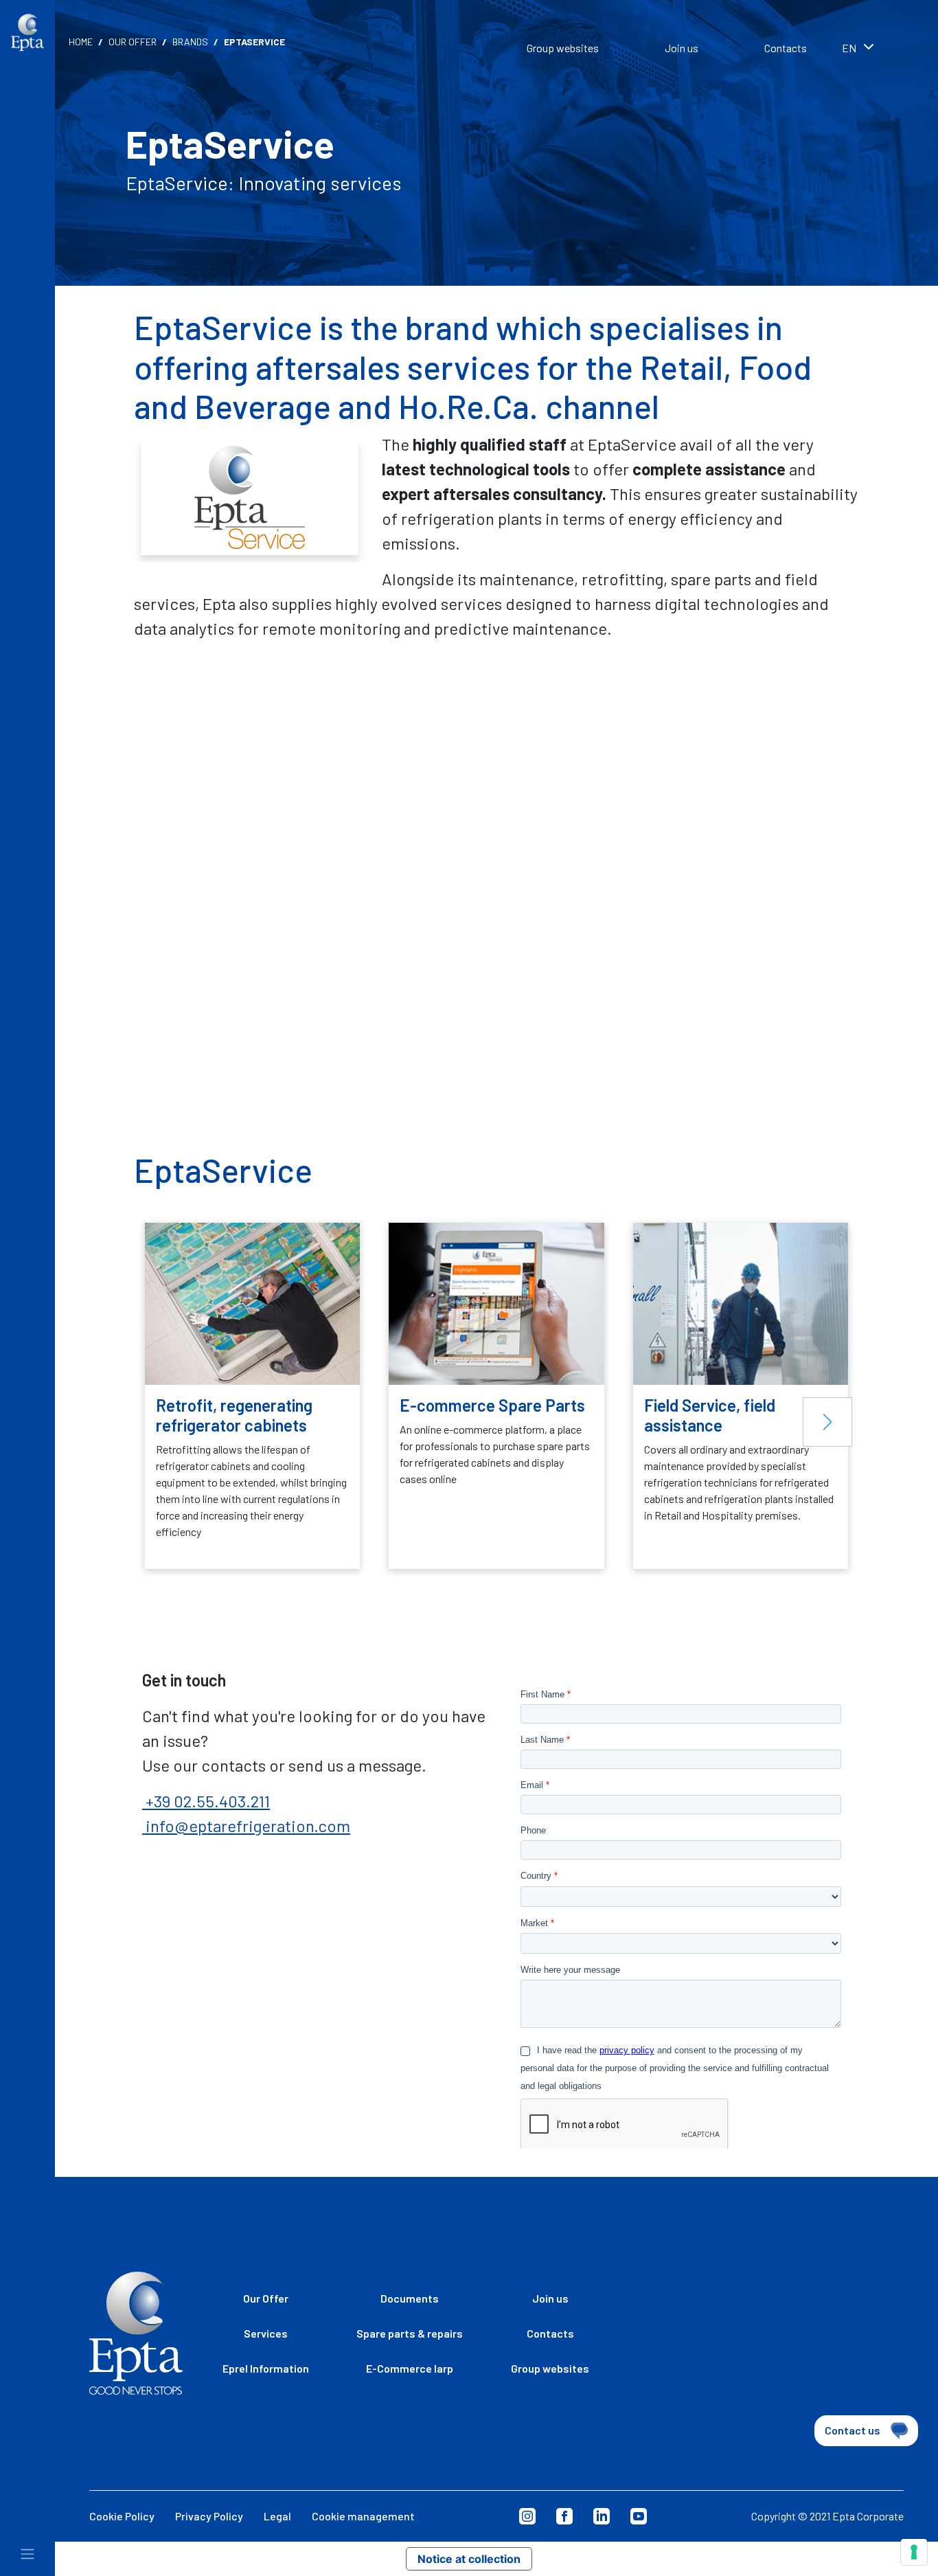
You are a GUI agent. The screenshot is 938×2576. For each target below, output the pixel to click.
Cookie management (363, 2516)
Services (266, 2333)
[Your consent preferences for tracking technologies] (914, 2552)
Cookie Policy (122, 2516)
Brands (190, 42)
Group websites (563, 48)
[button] (827, 1422)
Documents (410, 2298)
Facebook (564, 2516)
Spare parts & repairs (410, 2333)
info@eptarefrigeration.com (246, 1826)
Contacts (786, 48)
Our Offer (133, 42)
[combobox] (876, 49)
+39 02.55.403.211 (206, 1801)
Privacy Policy (209, 2516)
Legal (277, 2516)
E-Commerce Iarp (410, 2368)
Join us (682, 48)
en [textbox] (849, 48)
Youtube (639, 2516)
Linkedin (602, 2516)
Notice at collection (469, 2559)
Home (81, 42)
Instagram (527, 2516)
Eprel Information (266, 2368)
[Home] (27, 33)
